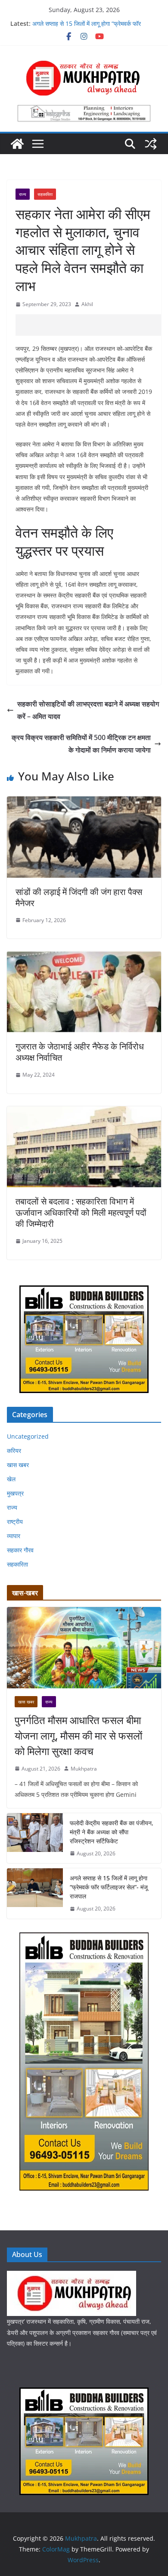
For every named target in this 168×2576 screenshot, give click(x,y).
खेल (11, 1479)
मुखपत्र (15, 1493)
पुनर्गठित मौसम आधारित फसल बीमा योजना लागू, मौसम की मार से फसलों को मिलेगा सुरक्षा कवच (78, 1735)
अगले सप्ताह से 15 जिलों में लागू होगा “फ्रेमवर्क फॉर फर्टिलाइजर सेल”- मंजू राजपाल (87, 28)
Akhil (87, 304)
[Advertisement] (92, 325)
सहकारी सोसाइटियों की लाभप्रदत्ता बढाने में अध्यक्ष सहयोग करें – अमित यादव (88, 710)
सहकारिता (45, 194)
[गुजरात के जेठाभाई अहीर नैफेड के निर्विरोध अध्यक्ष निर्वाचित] (84, 957)
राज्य (23, 194)
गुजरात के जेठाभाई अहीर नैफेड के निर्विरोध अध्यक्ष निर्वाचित (80, 1052)
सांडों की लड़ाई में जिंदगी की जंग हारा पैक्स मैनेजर (79, 897)
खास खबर (18, 1465)
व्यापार (14, 1536)
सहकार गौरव (20, 1550)
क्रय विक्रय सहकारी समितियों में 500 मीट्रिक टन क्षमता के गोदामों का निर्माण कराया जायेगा (81, 744)
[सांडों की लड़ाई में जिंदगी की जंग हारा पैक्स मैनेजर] (84, 802)
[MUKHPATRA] (72, 2276)
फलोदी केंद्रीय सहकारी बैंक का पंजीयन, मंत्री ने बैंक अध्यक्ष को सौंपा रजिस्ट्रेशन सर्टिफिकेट (112, 1832)
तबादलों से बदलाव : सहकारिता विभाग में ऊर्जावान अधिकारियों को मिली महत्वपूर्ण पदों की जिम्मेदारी (81, 1212)
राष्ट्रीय (15, 1522)
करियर (14, 1451)
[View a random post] (151, 144)
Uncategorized (28, 1436)
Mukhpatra (84, 1769)
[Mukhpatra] (17, 144)
